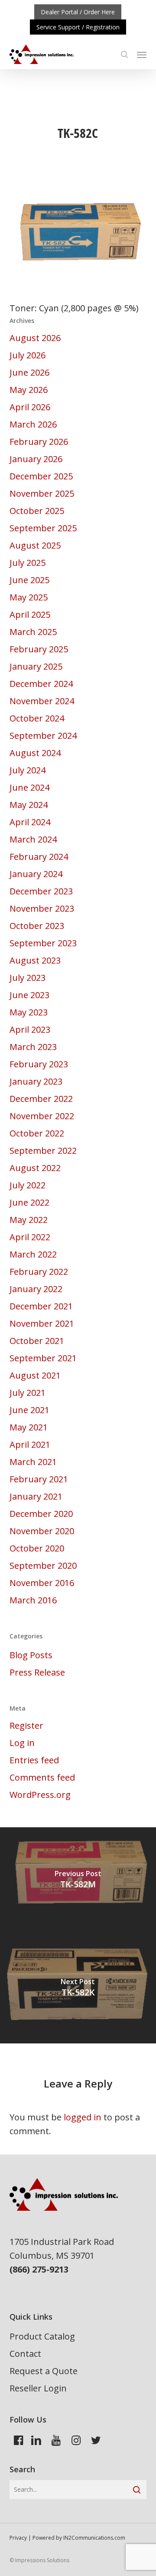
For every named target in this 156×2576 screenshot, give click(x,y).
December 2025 (41, 476)
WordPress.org (40, 1795)
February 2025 (39, 649)
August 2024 (35, 753)
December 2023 (41, 891)
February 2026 (39, 442)
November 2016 (42, 1583)
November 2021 (42, 1323)
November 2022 (42, 1116)
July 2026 (28, 355)
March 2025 (33, 632)
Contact (25, 2354)
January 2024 (36, 874)
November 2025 (42, 493)
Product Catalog (42, 2336)
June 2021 (29, 1410)
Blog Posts (31, 1655)
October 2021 (37, 1341)
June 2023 (29, 995)
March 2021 (33, 1462)
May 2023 (29, 1012)
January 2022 (36, 1289)
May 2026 (29, 390)
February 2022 (39, 1272)
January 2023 (36, 1081)
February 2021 (39, 1479)
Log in (22, 1743)
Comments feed (42, 1777)
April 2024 (30, 822)
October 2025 (37, 511)
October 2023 (37, 926)
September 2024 (43, 736)
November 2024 (42, 701)
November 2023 (42, 908)
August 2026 (35, 338)
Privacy (18, 2538)
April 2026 (30, 407)
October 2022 (37, 1133)
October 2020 (37, 1548)
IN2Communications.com (94, 2538)
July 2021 (28, 1393)
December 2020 (41, 1514)
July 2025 (28, 563)
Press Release (37, 1672)
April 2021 (30, 1444)
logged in (83, 2117)
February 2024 (39, 857)
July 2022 (28, 1185)
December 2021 (41, 1306)
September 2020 (43, 1566)
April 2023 (30, 1029)
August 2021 (35, 1375)
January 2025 (36, 666)
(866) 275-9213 (39, 2269)
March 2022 (33, 1254)
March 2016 (33, 1600)
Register (26, 1725)
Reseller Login (38, 2388)
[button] (142, 54)
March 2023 (33, 1047)
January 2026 (36, 459)
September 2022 (43, 1151)
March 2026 (33, 424)
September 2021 (43, 1358)
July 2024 (28, 770)
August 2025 (35, 545)
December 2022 (41, 1099)
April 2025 (30, 614)
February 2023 (39, 1064)
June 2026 (29, 372)
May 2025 (29, 597)
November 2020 (42, 1531)
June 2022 (29, 1202)
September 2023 (43, 943)
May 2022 (29, 1220)
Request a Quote (44, 2371)
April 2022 (30, 1237)
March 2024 (33, 839)
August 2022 (35, 1168)
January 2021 (36, 1496)
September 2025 (43, 528)
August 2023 (35, 960)
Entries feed (34, 1760)
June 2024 (29, 787)
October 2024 (37, 718)
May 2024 (29, 805)
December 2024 (41, 684)
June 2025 (29, 580)
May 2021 (29, 1427)
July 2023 (28, 978)
